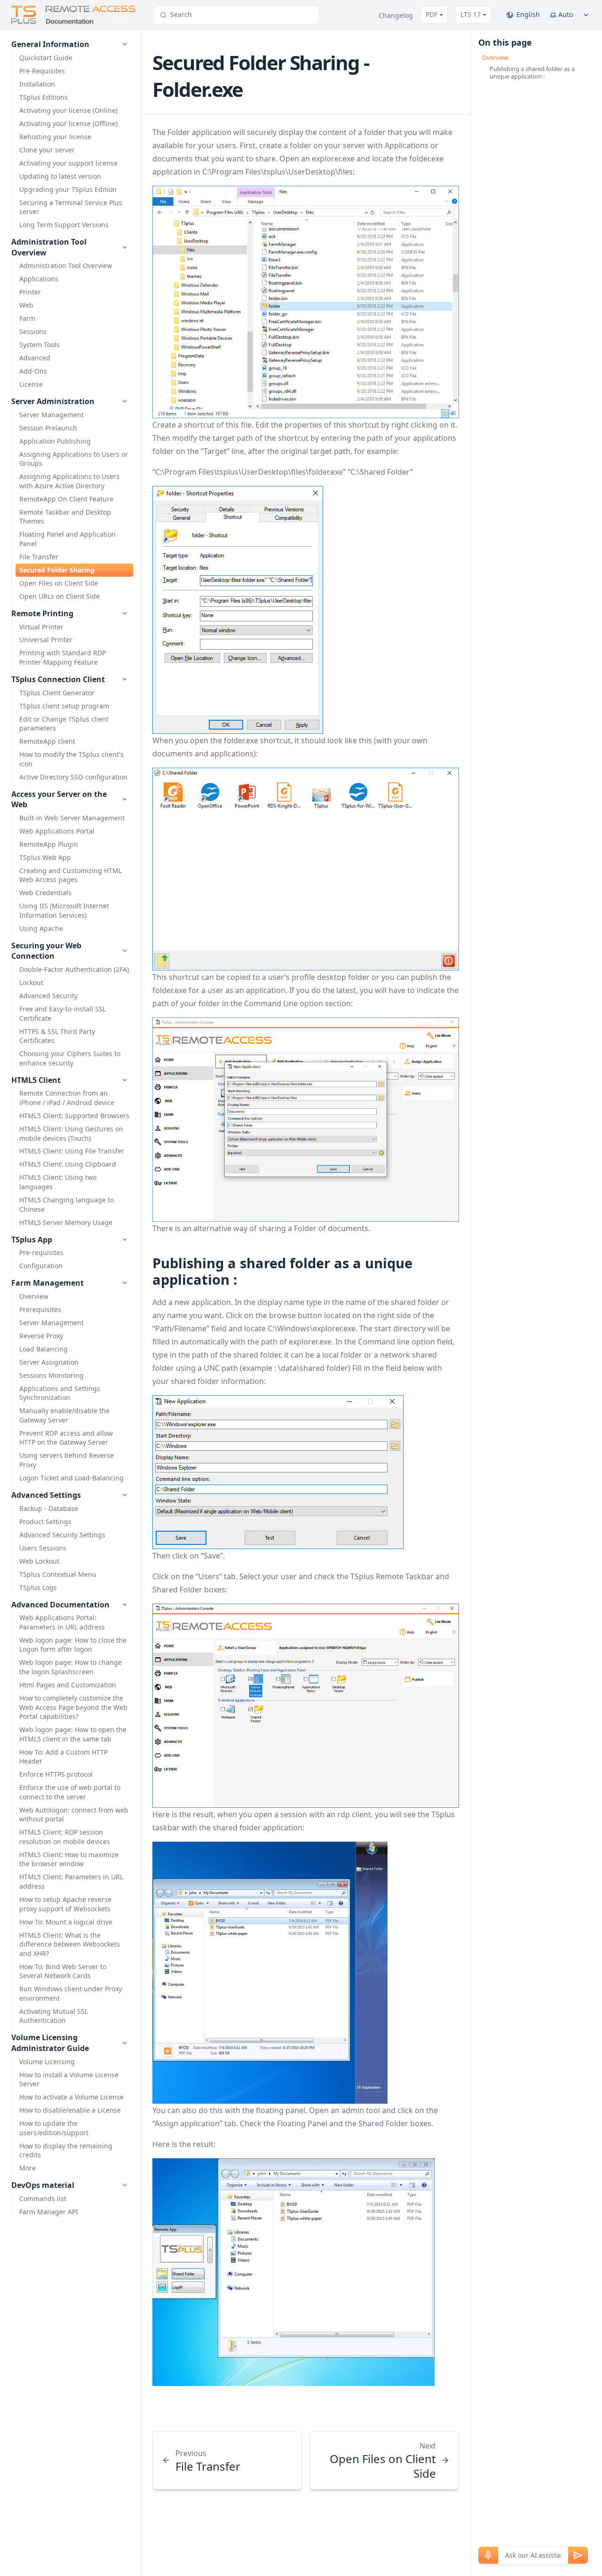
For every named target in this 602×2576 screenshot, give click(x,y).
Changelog (396, 15)
